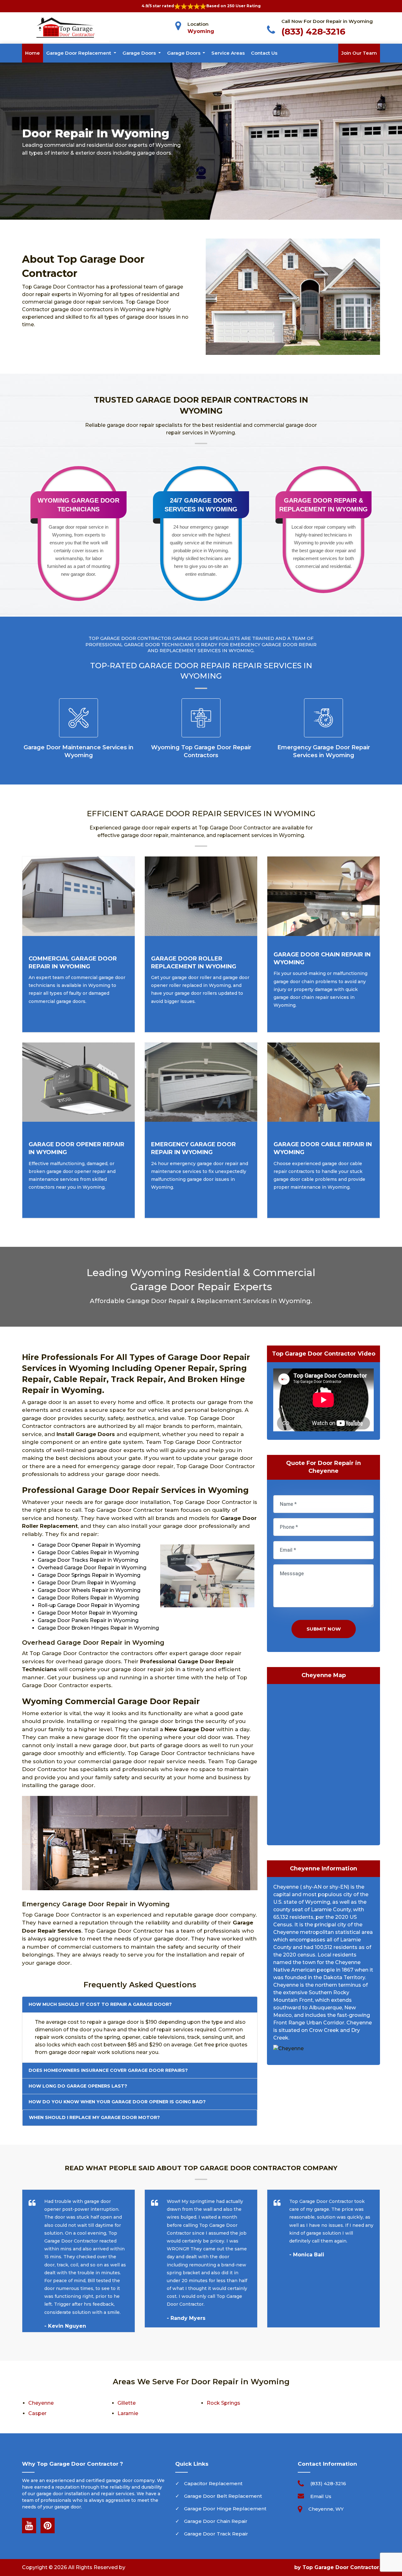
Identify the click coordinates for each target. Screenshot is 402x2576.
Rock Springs (223, 2403)
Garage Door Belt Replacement (223, 2496)
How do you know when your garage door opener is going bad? (117, 2102)
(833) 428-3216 (313, 31)
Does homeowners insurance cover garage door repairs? (108, 2070)
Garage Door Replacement (79, 53)
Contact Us (264, 53)
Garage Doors (140, 53)
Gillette (127, 2403)
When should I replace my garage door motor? (94, 2117)
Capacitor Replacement (213, 2483)
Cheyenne (41, 2403)
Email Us (321, 2496)
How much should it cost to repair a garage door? (100, 2004)
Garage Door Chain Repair (216, 2521)
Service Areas (228, 53)
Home (33, 53)
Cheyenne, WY (326, 2509)
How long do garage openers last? (78, 2086)
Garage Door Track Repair (216, 2534)
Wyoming (201, 31)
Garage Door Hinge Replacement (225, 2509)
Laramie (128, 2413)
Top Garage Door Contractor (341, 2567)
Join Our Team (359, 53)
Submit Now (324, 1629)
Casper (37, 2413)
